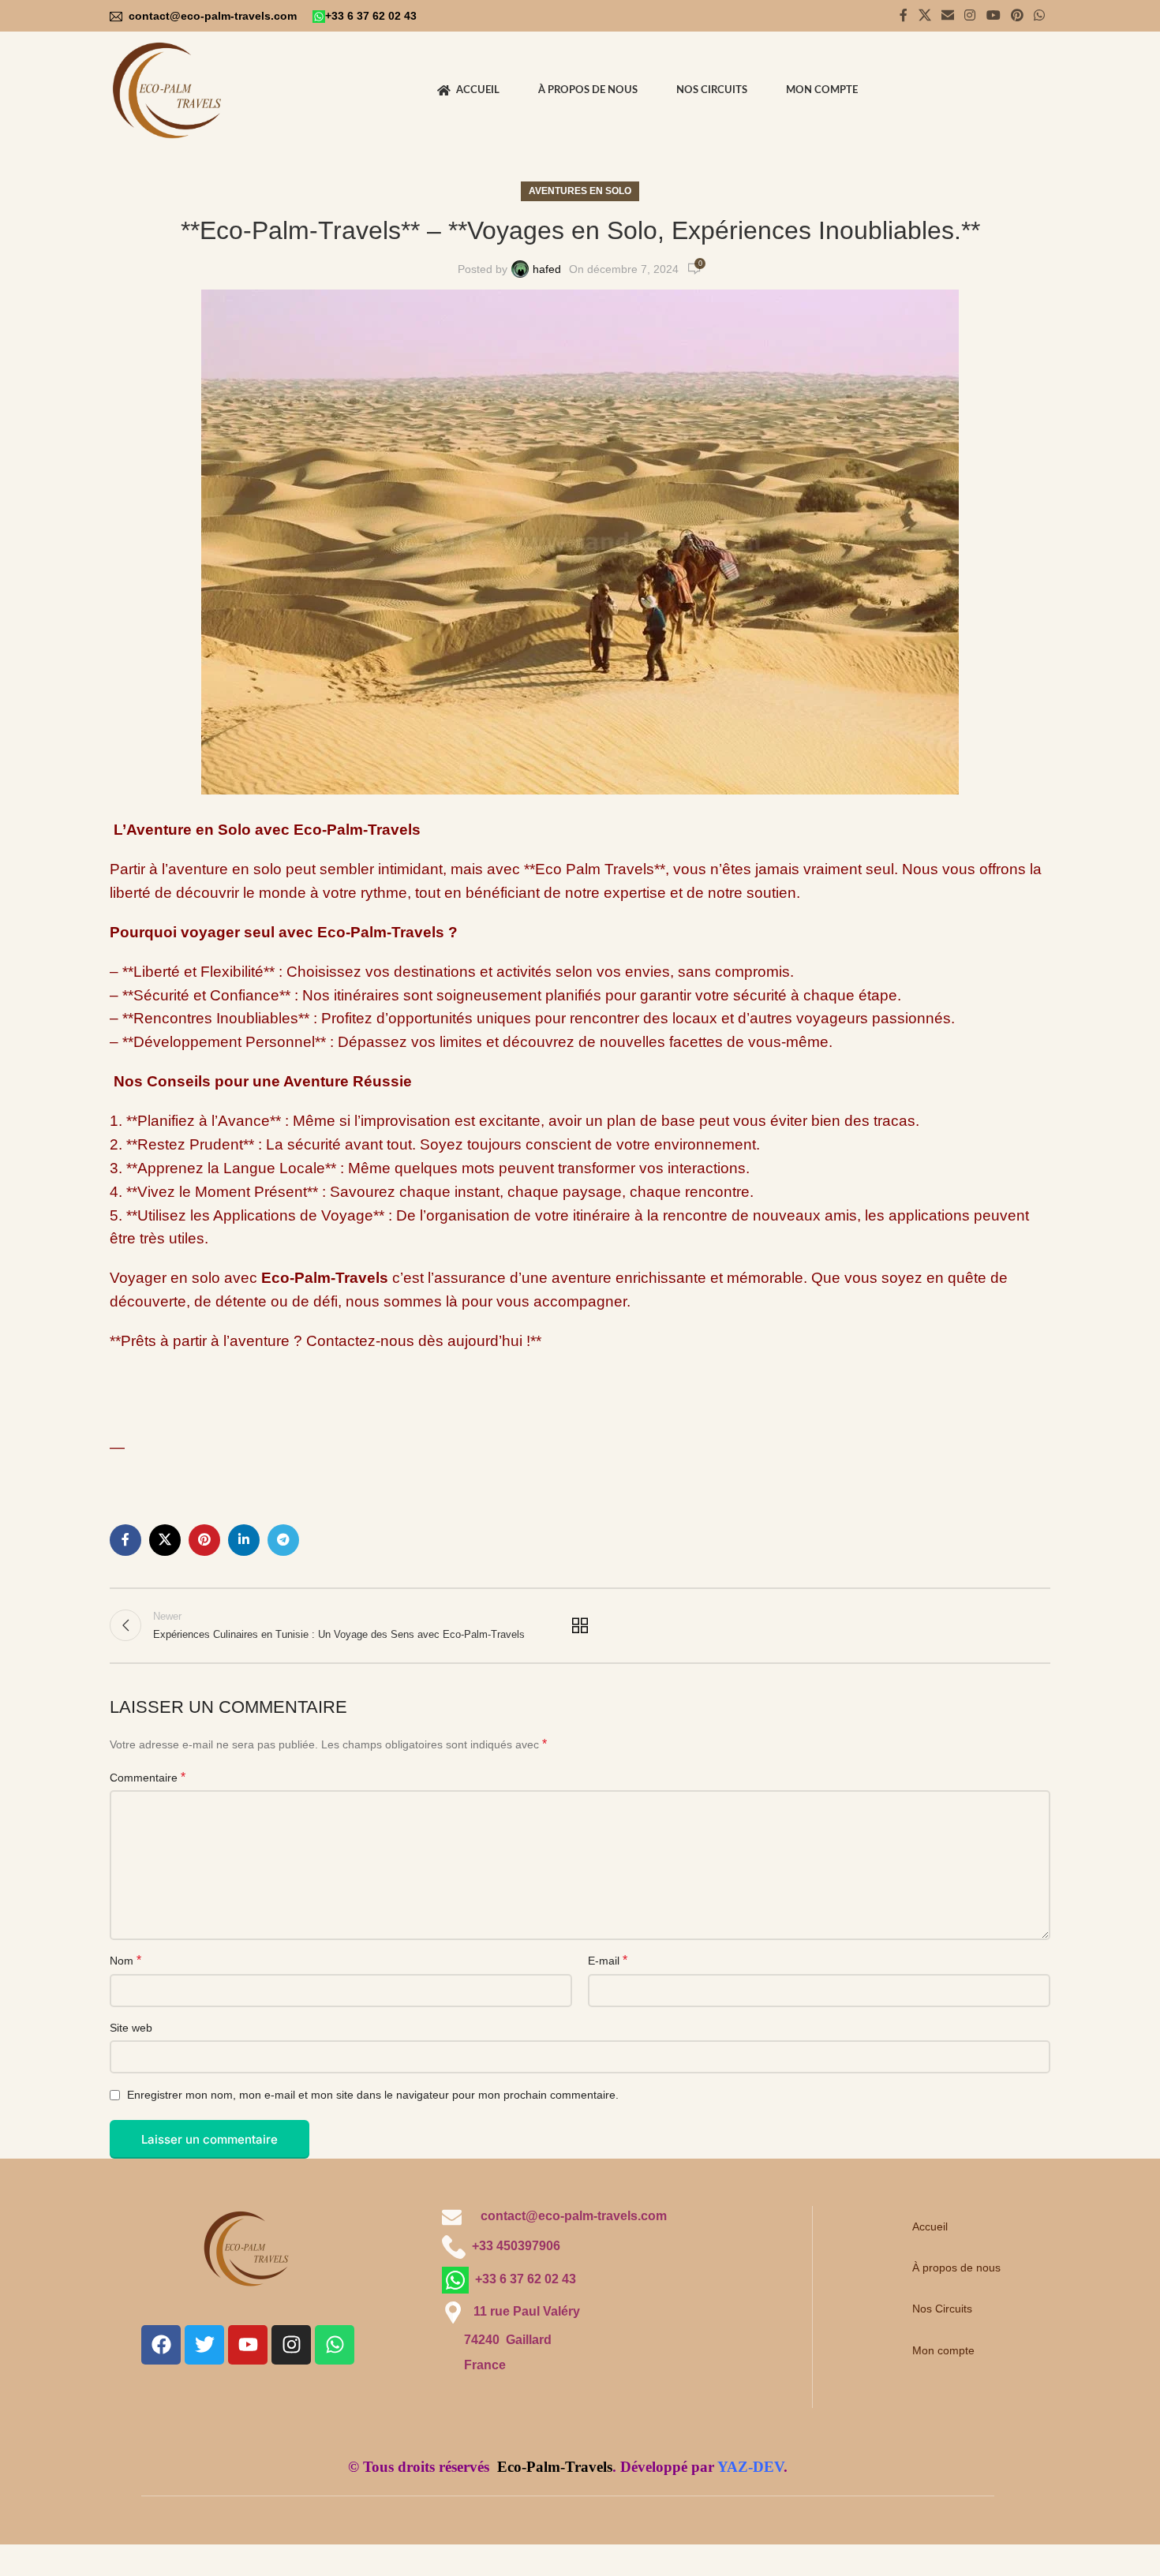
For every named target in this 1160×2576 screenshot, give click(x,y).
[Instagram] (291, 2345)
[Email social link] (947, 15)
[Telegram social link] (283, 1540)
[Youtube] (248, 2345)
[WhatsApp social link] (1040, 15)
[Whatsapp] (335, 2345)
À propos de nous (956, 2268)
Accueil (930, 2226)
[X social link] (924, 15)
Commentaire (148, 1777)
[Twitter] (204, 2345)
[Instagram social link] (970, 15)
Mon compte (943, 2350)
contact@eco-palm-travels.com (214, 16)
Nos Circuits (942, 2309)
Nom (125, 1960)
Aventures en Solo (580, 191)
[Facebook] (161, 2345)
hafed (547, 269)
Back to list (580, 1625)
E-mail (608, 1960)
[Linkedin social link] (244, 1540)
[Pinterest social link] (1017, 15)
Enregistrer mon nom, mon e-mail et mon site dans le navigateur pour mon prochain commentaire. (373, 2095)
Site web (131, 2028)
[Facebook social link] (904, 15)
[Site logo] (170, 90)
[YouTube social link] (993, 15)
